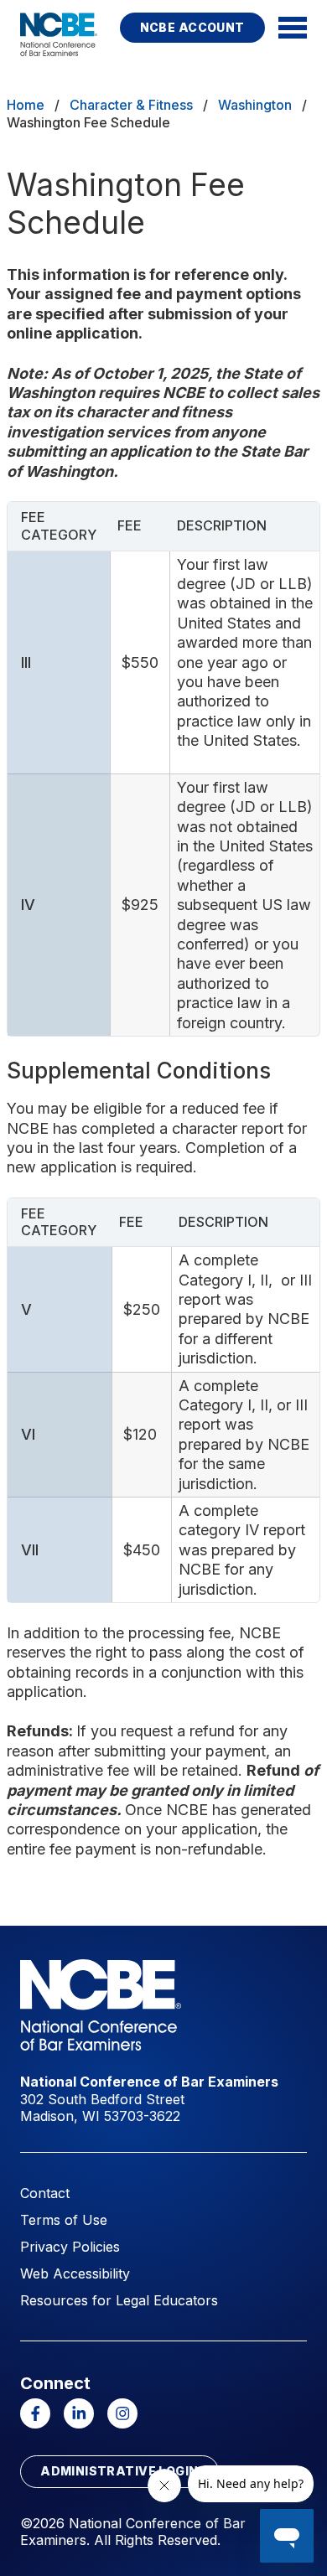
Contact (45, 2193)
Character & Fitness (131, 105)
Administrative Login (119, 2471)
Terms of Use (64, 2220)
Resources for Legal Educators (119, 2300)
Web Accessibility (75, 2273)
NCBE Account (192, 27)
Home (26, 105)
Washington (255, 105)
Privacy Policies (70, 2247)
